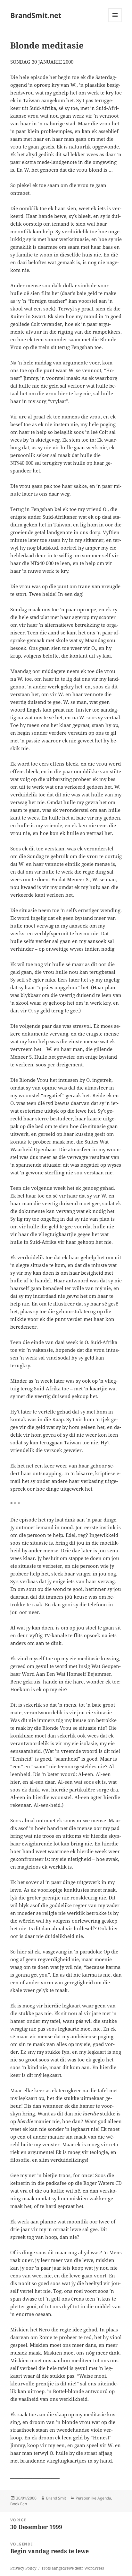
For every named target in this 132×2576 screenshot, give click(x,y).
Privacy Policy (23, 2568)
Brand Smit (56, 2498)
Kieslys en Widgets (115, 22)
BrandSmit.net (36, 15)
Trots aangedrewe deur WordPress (73, 2568)
